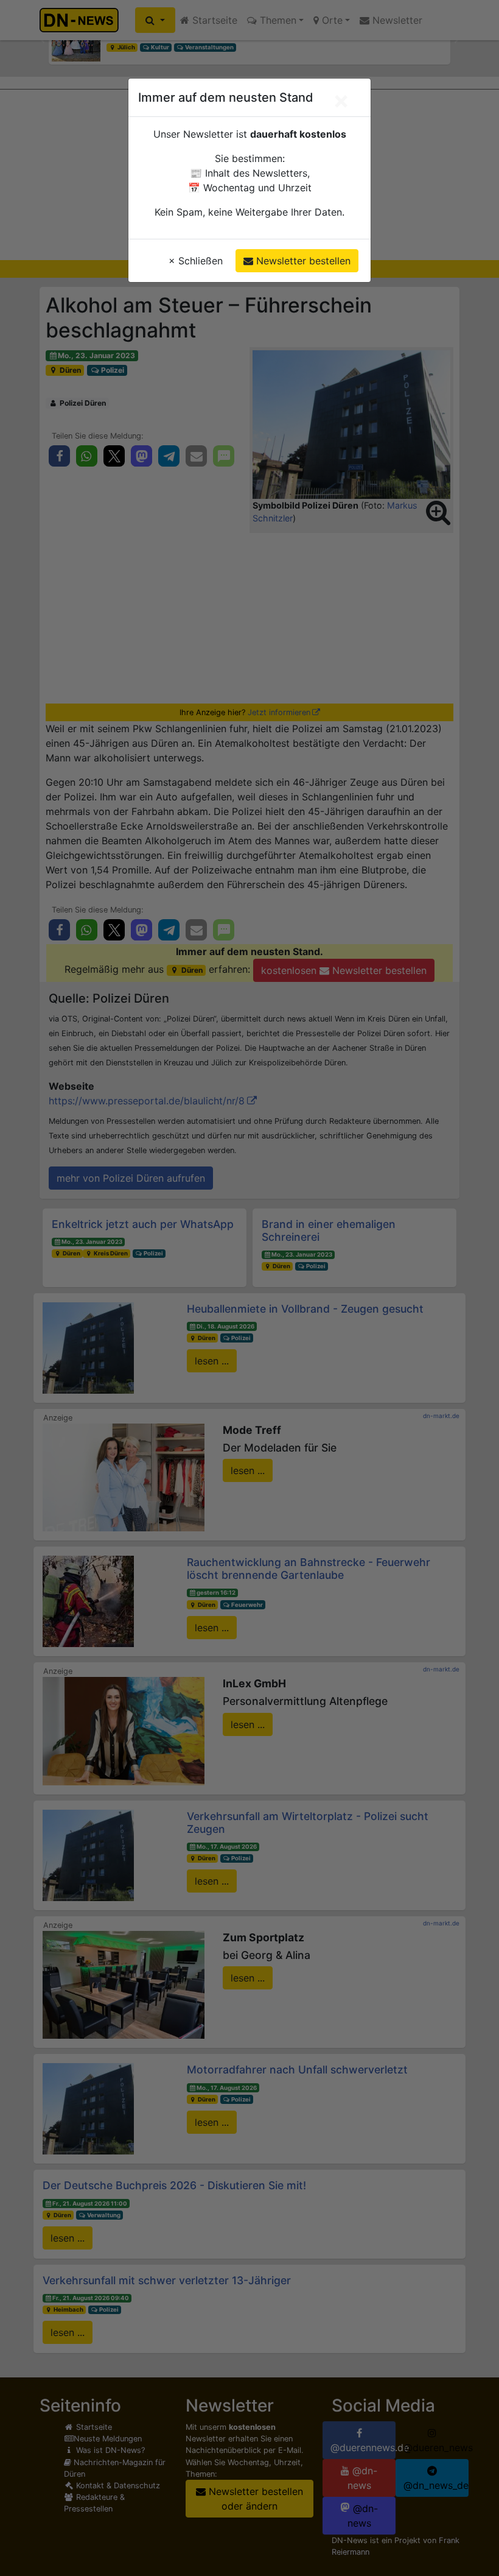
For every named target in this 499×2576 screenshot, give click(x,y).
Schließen (196, 261)
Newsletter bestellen (302, 261)
